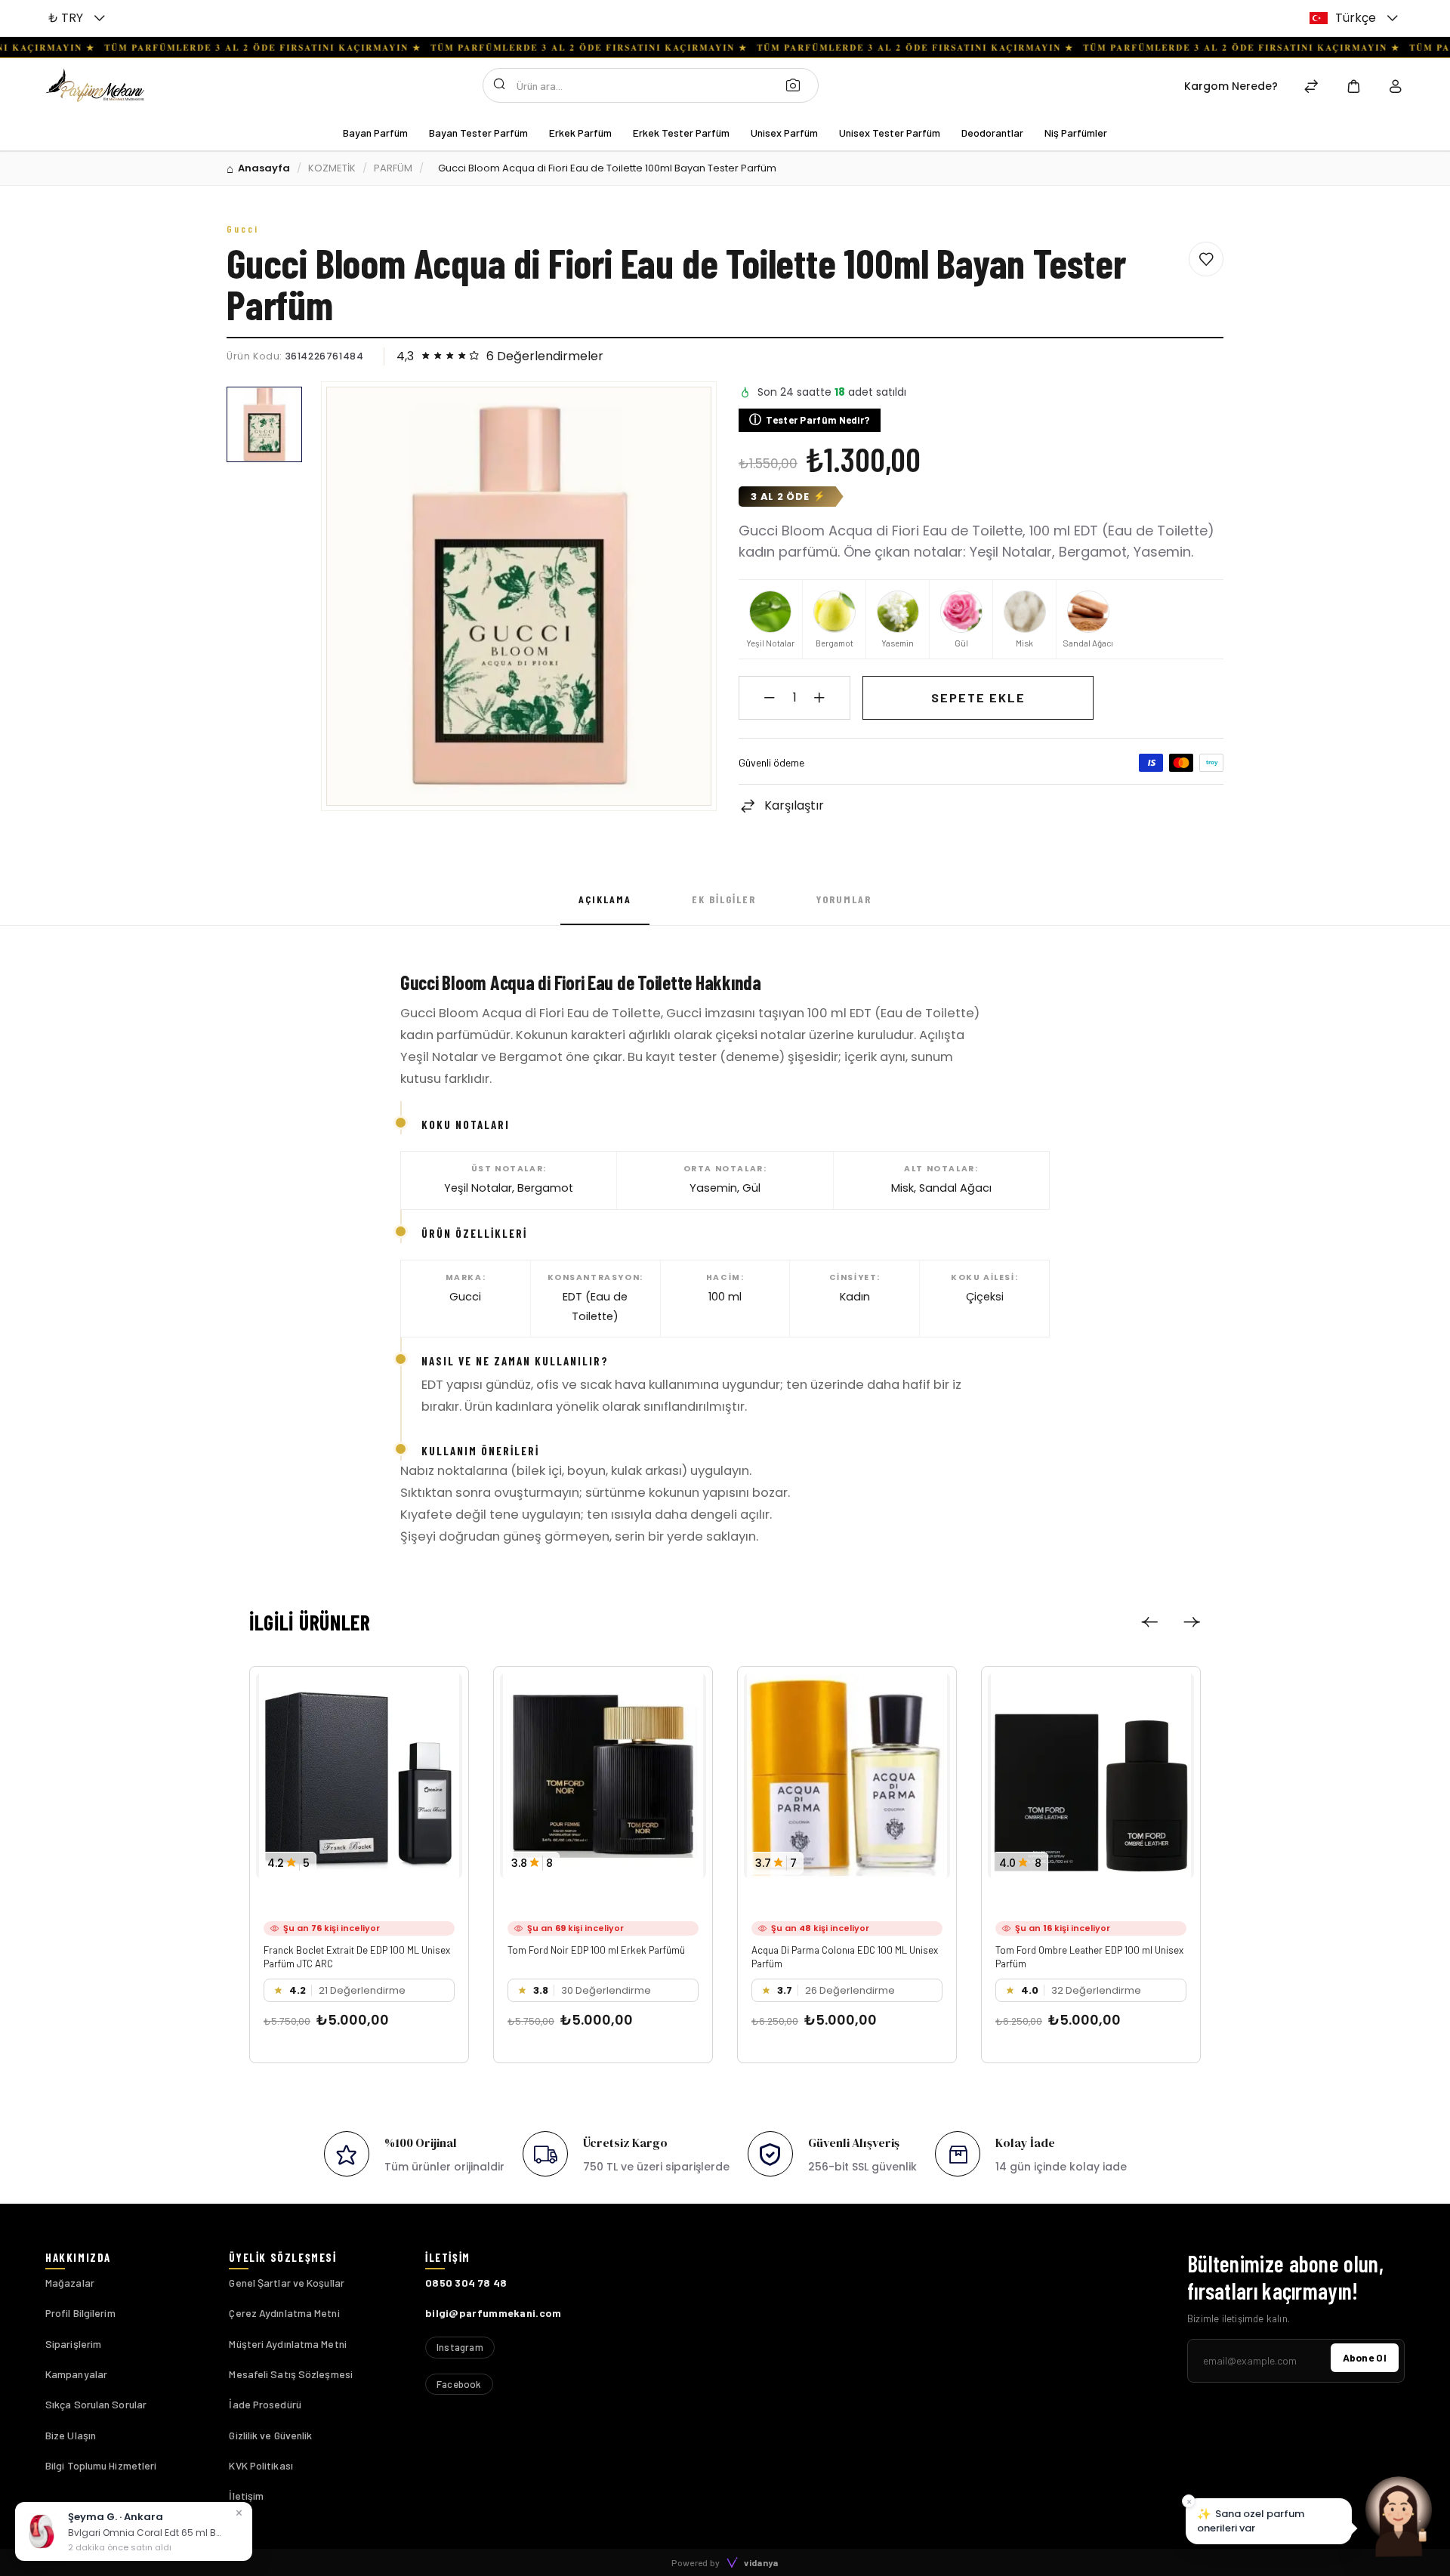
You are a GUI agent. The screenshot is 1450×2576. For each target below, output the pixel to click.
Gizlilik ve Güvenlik (270, 2435)
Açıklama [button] (605, 899)
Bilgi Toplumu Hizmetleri (101, 2465)
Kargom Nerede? (1231, 86)
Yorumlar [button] (844, 899)
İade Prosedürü (265, 2404)
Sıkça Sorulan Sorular (96, 2404)
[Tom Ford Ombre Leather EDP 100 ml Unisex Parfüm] (1091, 1776)
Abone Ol (1365, 2357)
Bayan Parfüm (375, 133)
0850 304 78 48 (466, 2283)
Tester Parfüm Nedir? (810, 420)
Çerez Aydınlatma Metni (284, 2313)
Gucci (243, 229)
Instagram (460, 2347)
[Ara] (797, 85)
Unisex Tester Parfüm (890, 133)
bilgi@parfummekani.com (494, 2313)
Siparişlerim (73, 2344)
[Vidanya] (95, 85)
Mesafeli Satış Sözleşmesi (291, 2374)
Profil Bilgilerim (80, 2313)
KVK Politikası (261, 2465)
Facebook (459, 2384)
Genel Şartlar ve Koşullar (287, 2283)
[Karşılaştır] (1311, 88)
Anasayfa (264, 168)
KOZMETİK (332, 168)
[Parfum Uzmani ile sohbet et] (1399, 2516)
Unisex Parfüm (784, 133)
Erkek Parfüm (580, 133)
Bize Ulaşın (71, 2435)
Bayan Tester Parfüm (478, 133)
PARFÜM (393, 168)
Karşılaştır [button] (794, 805)
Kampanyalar (76, 2374)
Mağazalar (70, 2283)
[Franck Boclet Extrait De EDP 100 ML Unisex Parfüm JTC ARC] (359, 1776)
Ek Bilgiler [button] (724, 899)
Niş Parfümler (1076, 133)
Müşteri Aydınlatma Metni (287, 2344)
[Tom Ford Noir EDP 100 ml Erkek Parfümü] (603, 1776)
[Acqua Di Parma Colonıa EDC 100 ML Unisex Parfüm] (847, 1776)
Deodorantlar (992, 133)
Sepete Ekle (978, 697)
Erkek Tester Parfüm (681, 133)
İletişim (246, 2496)
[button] (79, 18)
